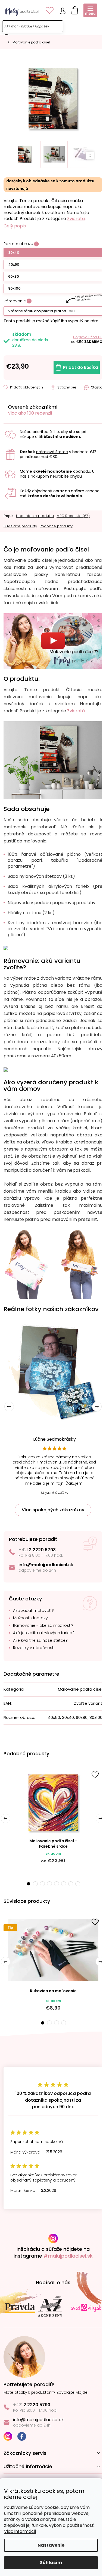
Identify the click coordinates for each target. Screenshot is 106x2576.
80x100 (14, 288)
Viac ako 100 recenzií (30, 413)
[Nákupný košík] (73, 9)
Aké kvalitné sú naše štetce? (40, 1640)
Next (97, 1407)
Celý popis (15, 226)
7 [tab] (71, 1884)
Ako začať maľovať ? (33, 1611)
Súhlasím (51, 2563)
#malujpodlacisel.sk (68, 2256)
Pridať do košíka (81, 367)
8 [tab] (78, 1884)
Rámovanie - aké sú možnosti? (43, 1626)
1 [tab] (28, 1884)
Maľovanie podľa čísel (80, 1689)
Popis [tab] (8, 516)
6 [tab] (64, 1884)
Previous (9, 1407)
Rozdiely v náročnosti (34, 1648)
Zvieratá (76, 219)
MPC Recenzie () (73, 516)
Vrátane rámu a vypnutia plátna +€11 (41, 311)
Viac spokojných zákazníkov (53, 1510)
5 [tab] (57, 1884)
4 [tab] (49, 1884)
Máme (46, 471)
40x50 (14, 264)
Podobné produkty (56, 526)
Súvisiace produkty (20, 526)
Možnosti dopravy (30, 1618)
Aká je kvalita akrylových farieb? (44, 1633)
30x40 (14, 253)
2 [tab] (35, 1884)
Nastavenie (51, 2545)
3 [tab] (42, 1884)
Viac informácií (20, 2531)
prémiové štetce (52, 452)
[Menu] (90, 10)
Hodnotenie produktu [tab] (35, 516)
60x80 (14, 276)
